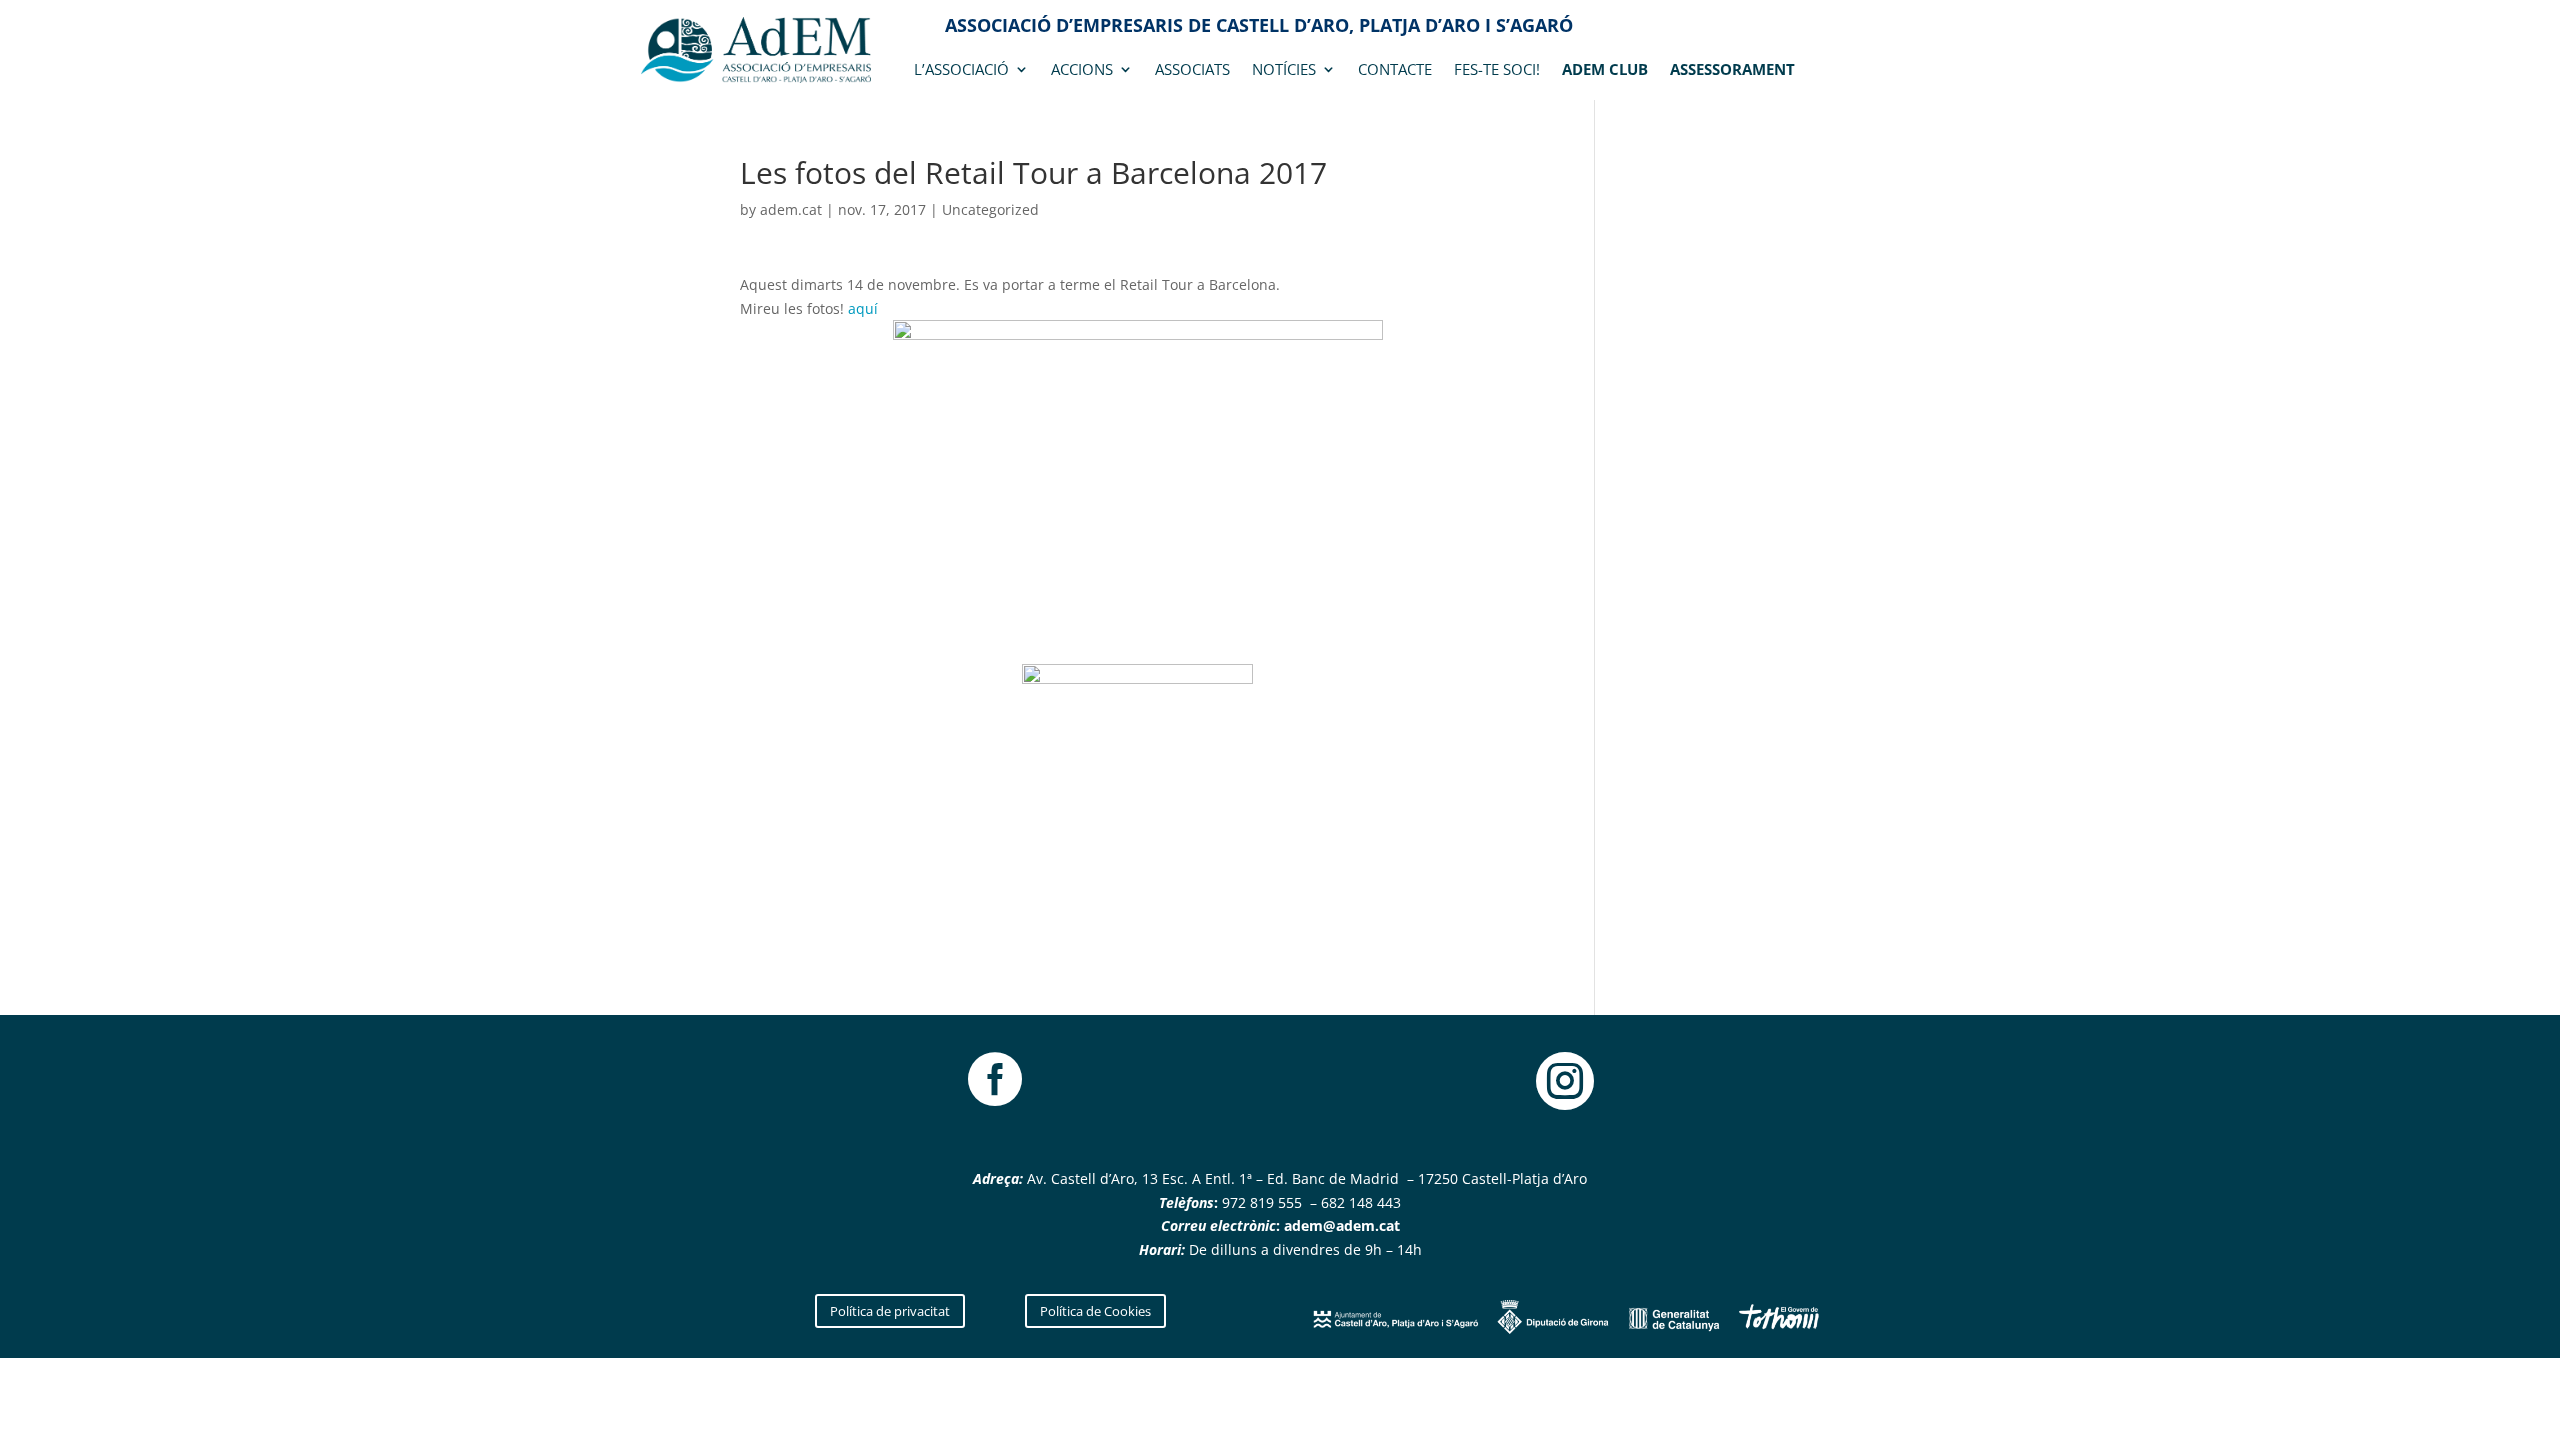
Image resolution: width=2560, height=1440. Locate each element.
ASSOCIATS (1192, 70)
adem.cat (791, 209)
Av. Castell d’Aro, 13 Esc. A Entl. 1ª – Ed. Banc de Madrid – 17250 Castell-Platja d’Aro (1305, 1178)
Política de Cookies (1095, 1311)
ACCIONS (1082, 70)
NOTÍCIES (1284, 70)
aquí (863, 308)
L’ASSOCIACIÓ (961, 70)
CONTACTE (1395, 70)
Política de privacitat (890, 1311)
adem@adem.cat (1342, 1225)
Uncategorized (990, 209)
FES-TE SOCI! (1497, 70)
